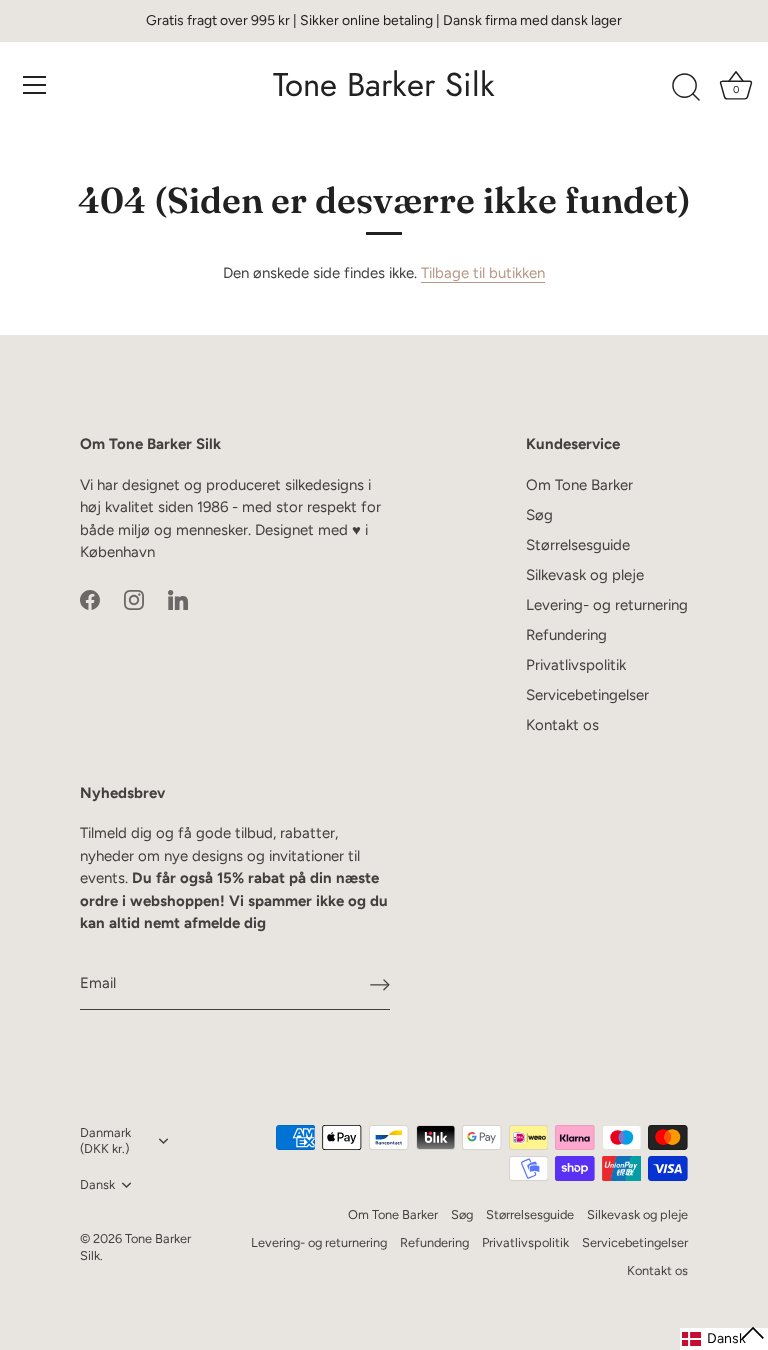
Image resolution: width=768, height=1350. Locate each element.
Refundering (566, 635)
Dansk (97, 1184)
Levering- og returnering (607, 605)
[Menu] (35, 85)
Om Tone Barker (579, 485)
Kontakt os (562, 725)
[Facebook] (90, 599)
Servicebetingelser (587, 695)
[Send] (380, 984)
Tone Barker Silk (384, 85)
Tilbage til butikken (483, 273)
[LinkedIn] (178, 599)
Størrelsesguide (578, 545)
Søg (539, 515)
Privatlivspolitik (576, 665)
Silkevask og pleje (585, 575)
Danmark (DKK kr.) (105, 1140)
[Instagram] (134, 599)
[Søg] (686, 88)
